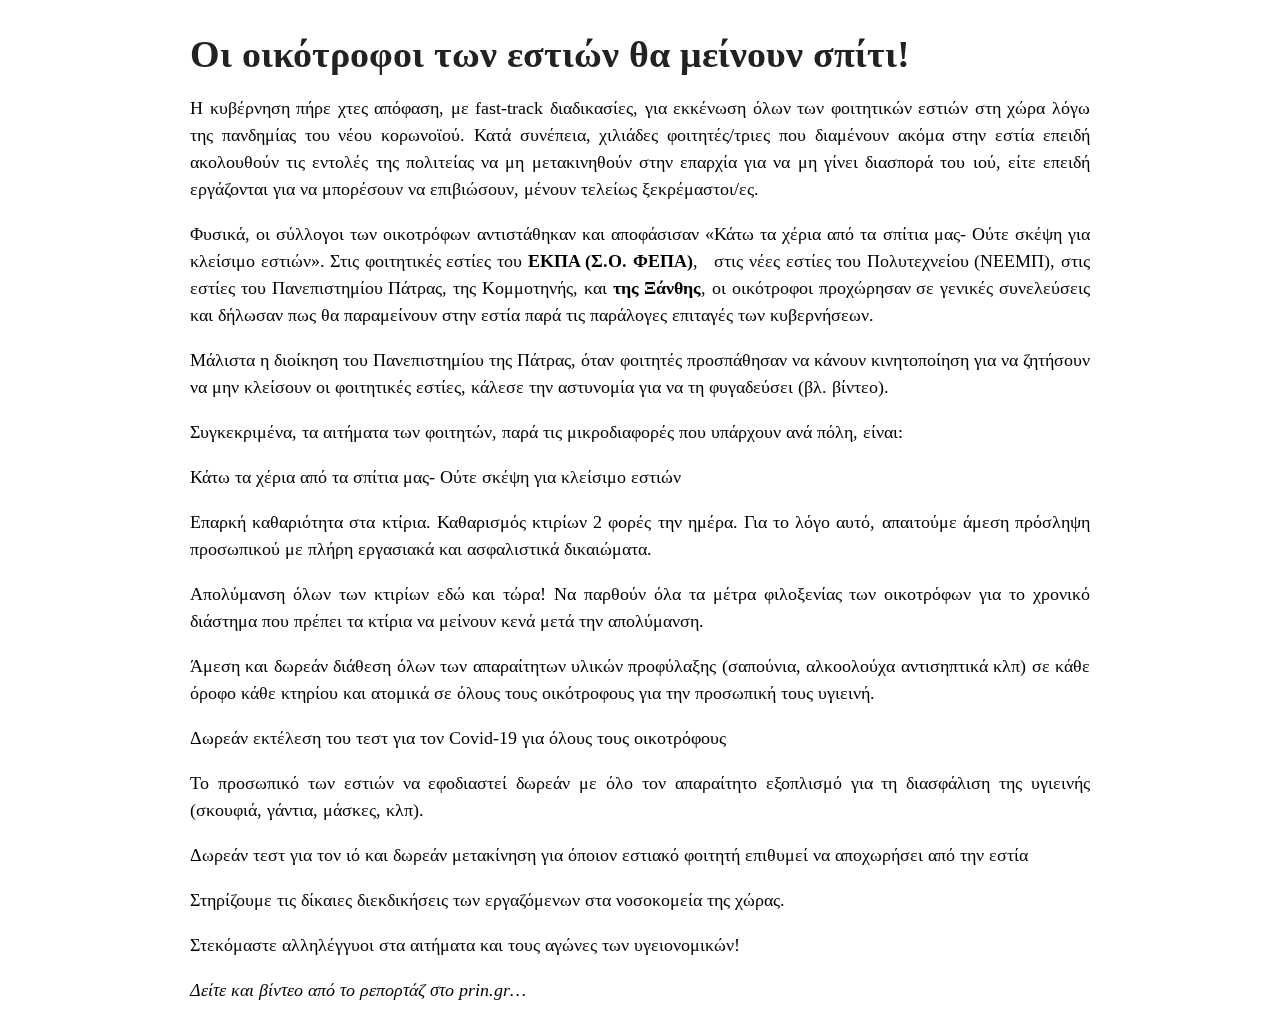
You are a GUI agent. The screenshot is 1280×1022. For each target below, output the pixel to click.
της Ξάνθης (657, 288)
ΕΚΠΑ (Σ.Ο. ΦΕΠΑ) (610, 261)
